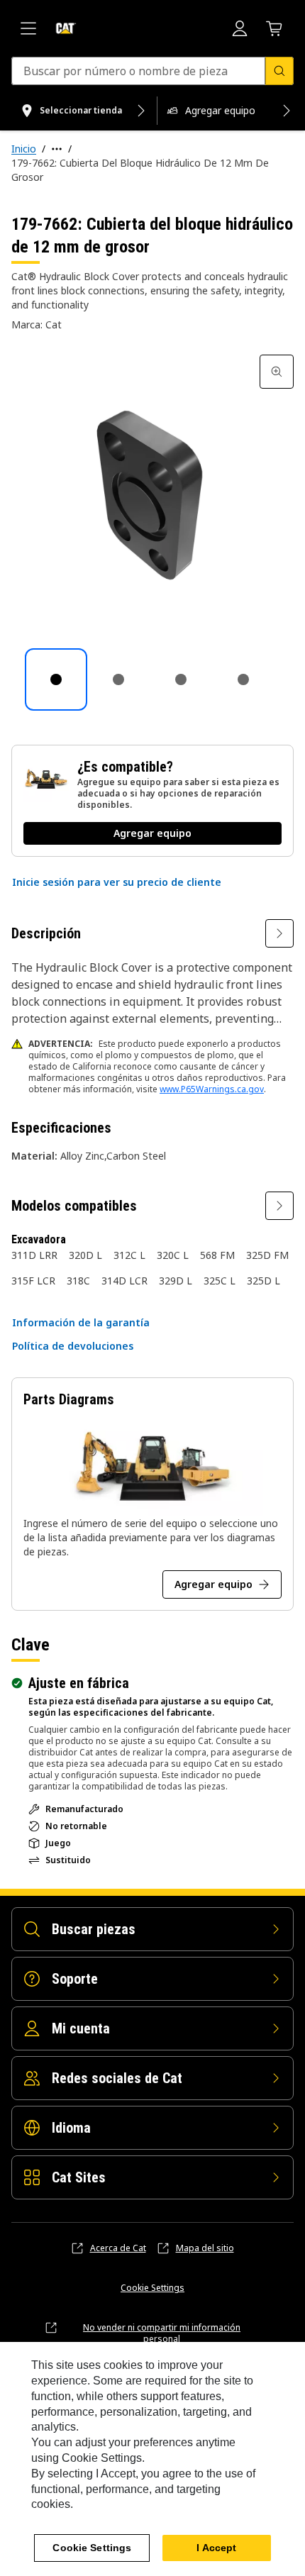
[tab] (56, 679)
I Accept (216, 2548)
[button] (117, 882)
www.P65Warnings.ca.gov (212, 1089)
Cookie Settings (152, 2288)
